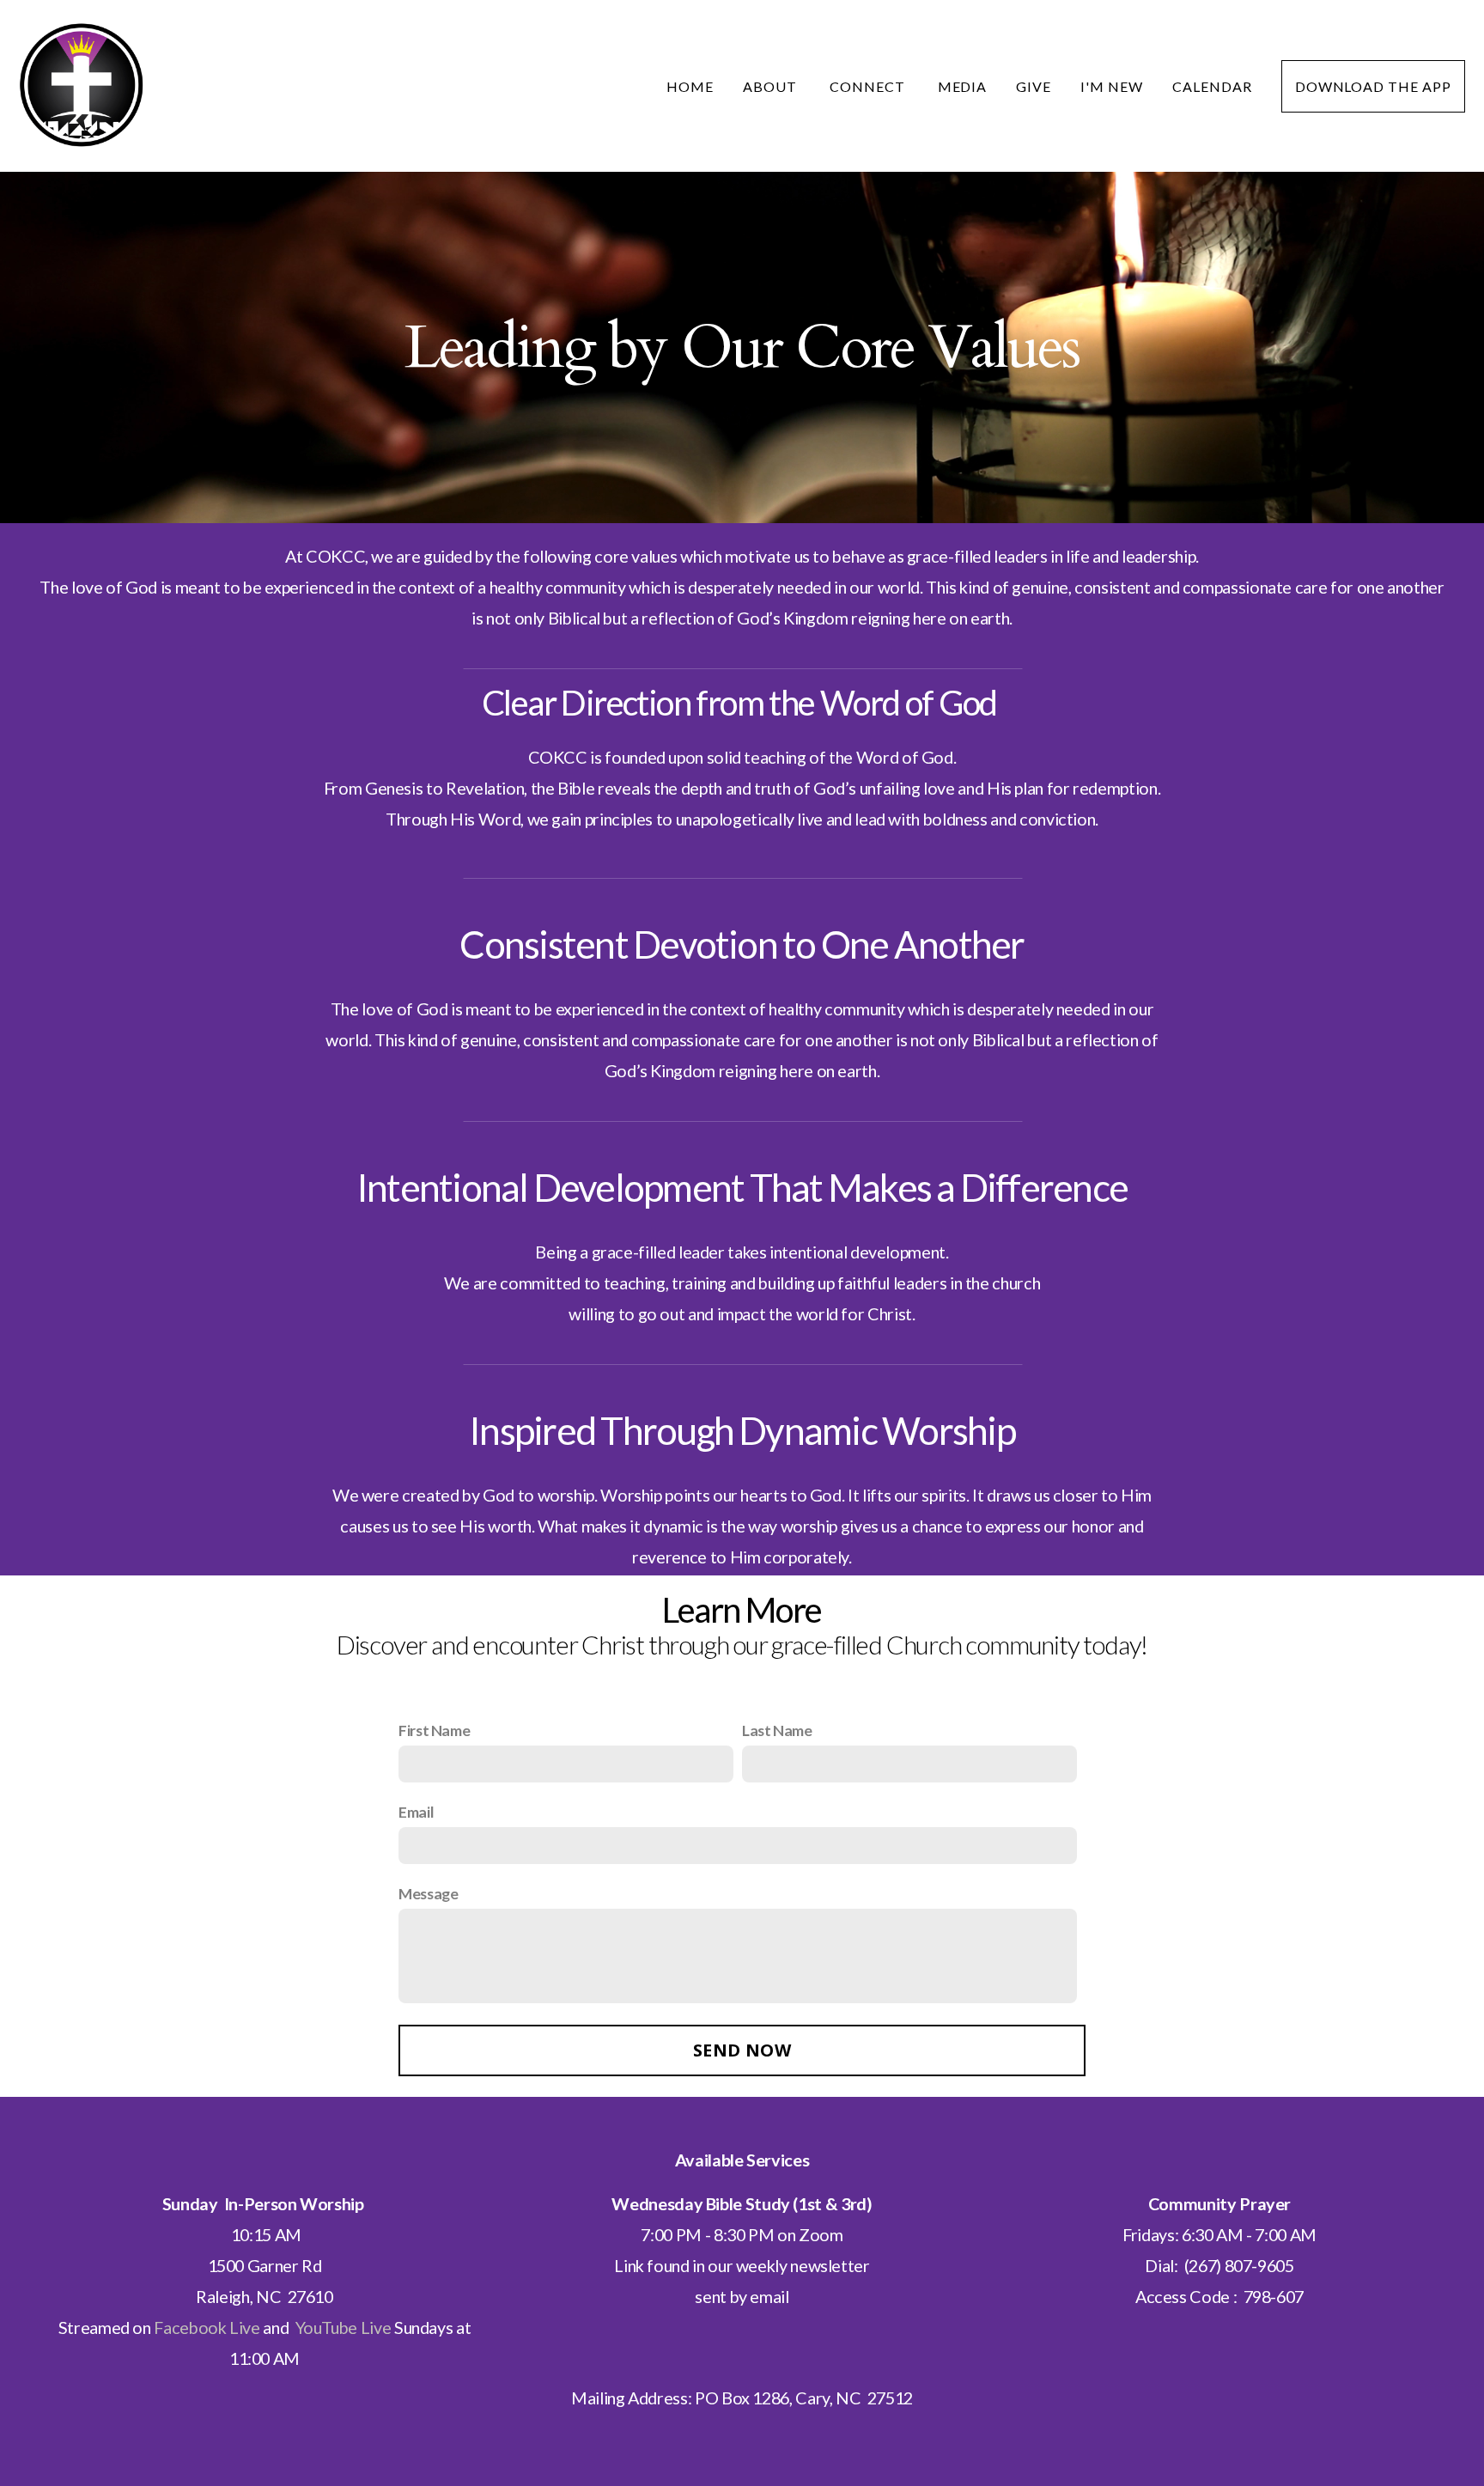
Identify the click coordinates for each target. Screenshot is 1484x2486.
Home (690, 86)
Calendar (1212, 86)
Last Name (777, 1730)
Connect (869, 86)
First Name (434, 1730)
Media (963, 86)
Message (428, 1893)
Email (416, 1812)
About (772, 86)
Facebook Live (207, 2327)
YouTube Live (344, 2327)
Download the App (1373, 86)
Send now (742, 2050)
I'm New (1112, 86)
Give (1034, 86)
